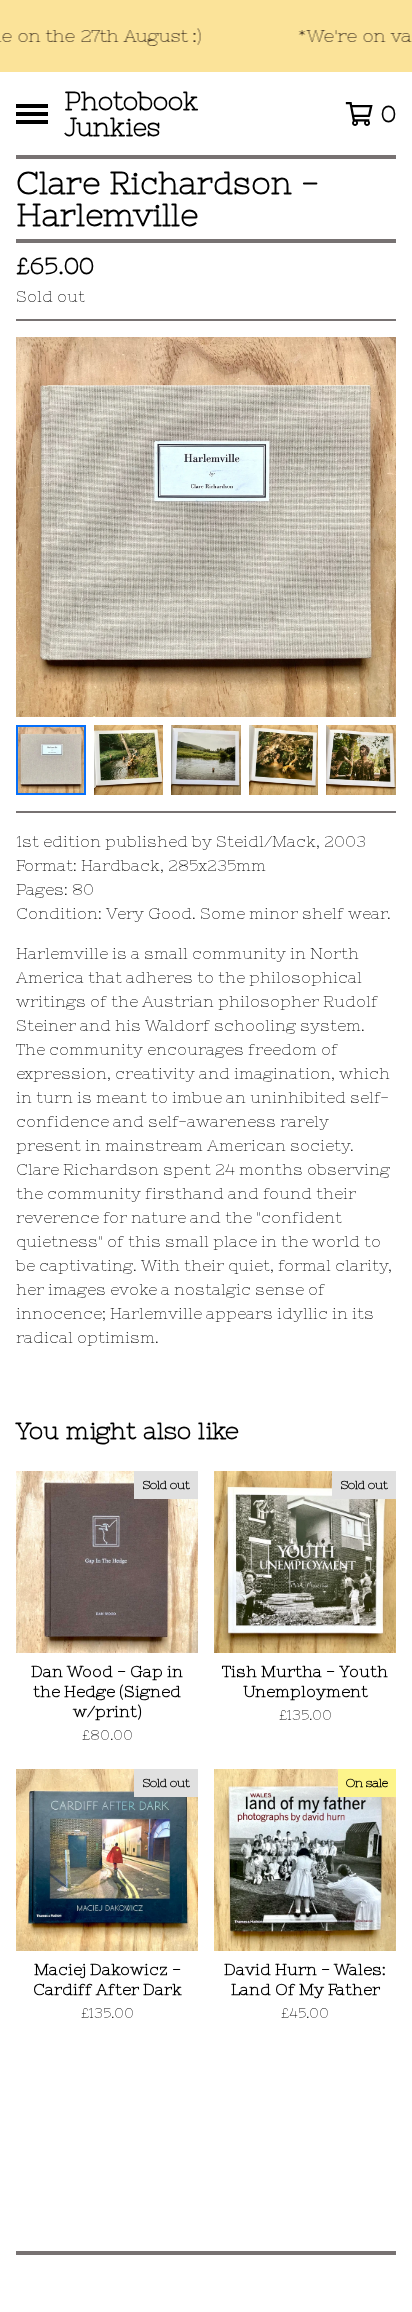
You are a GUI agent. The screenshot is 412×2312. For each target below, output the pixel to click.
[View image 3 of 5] (206, 760)
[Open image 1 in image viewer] (206, 527)
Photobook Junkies (131, 113)
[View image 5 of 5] (361, 760)
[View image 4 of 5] (284, 760)
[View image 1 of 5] (51, 760)
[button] (206, 36)
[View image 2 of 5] (129, 760)
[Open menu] (32, 114)
